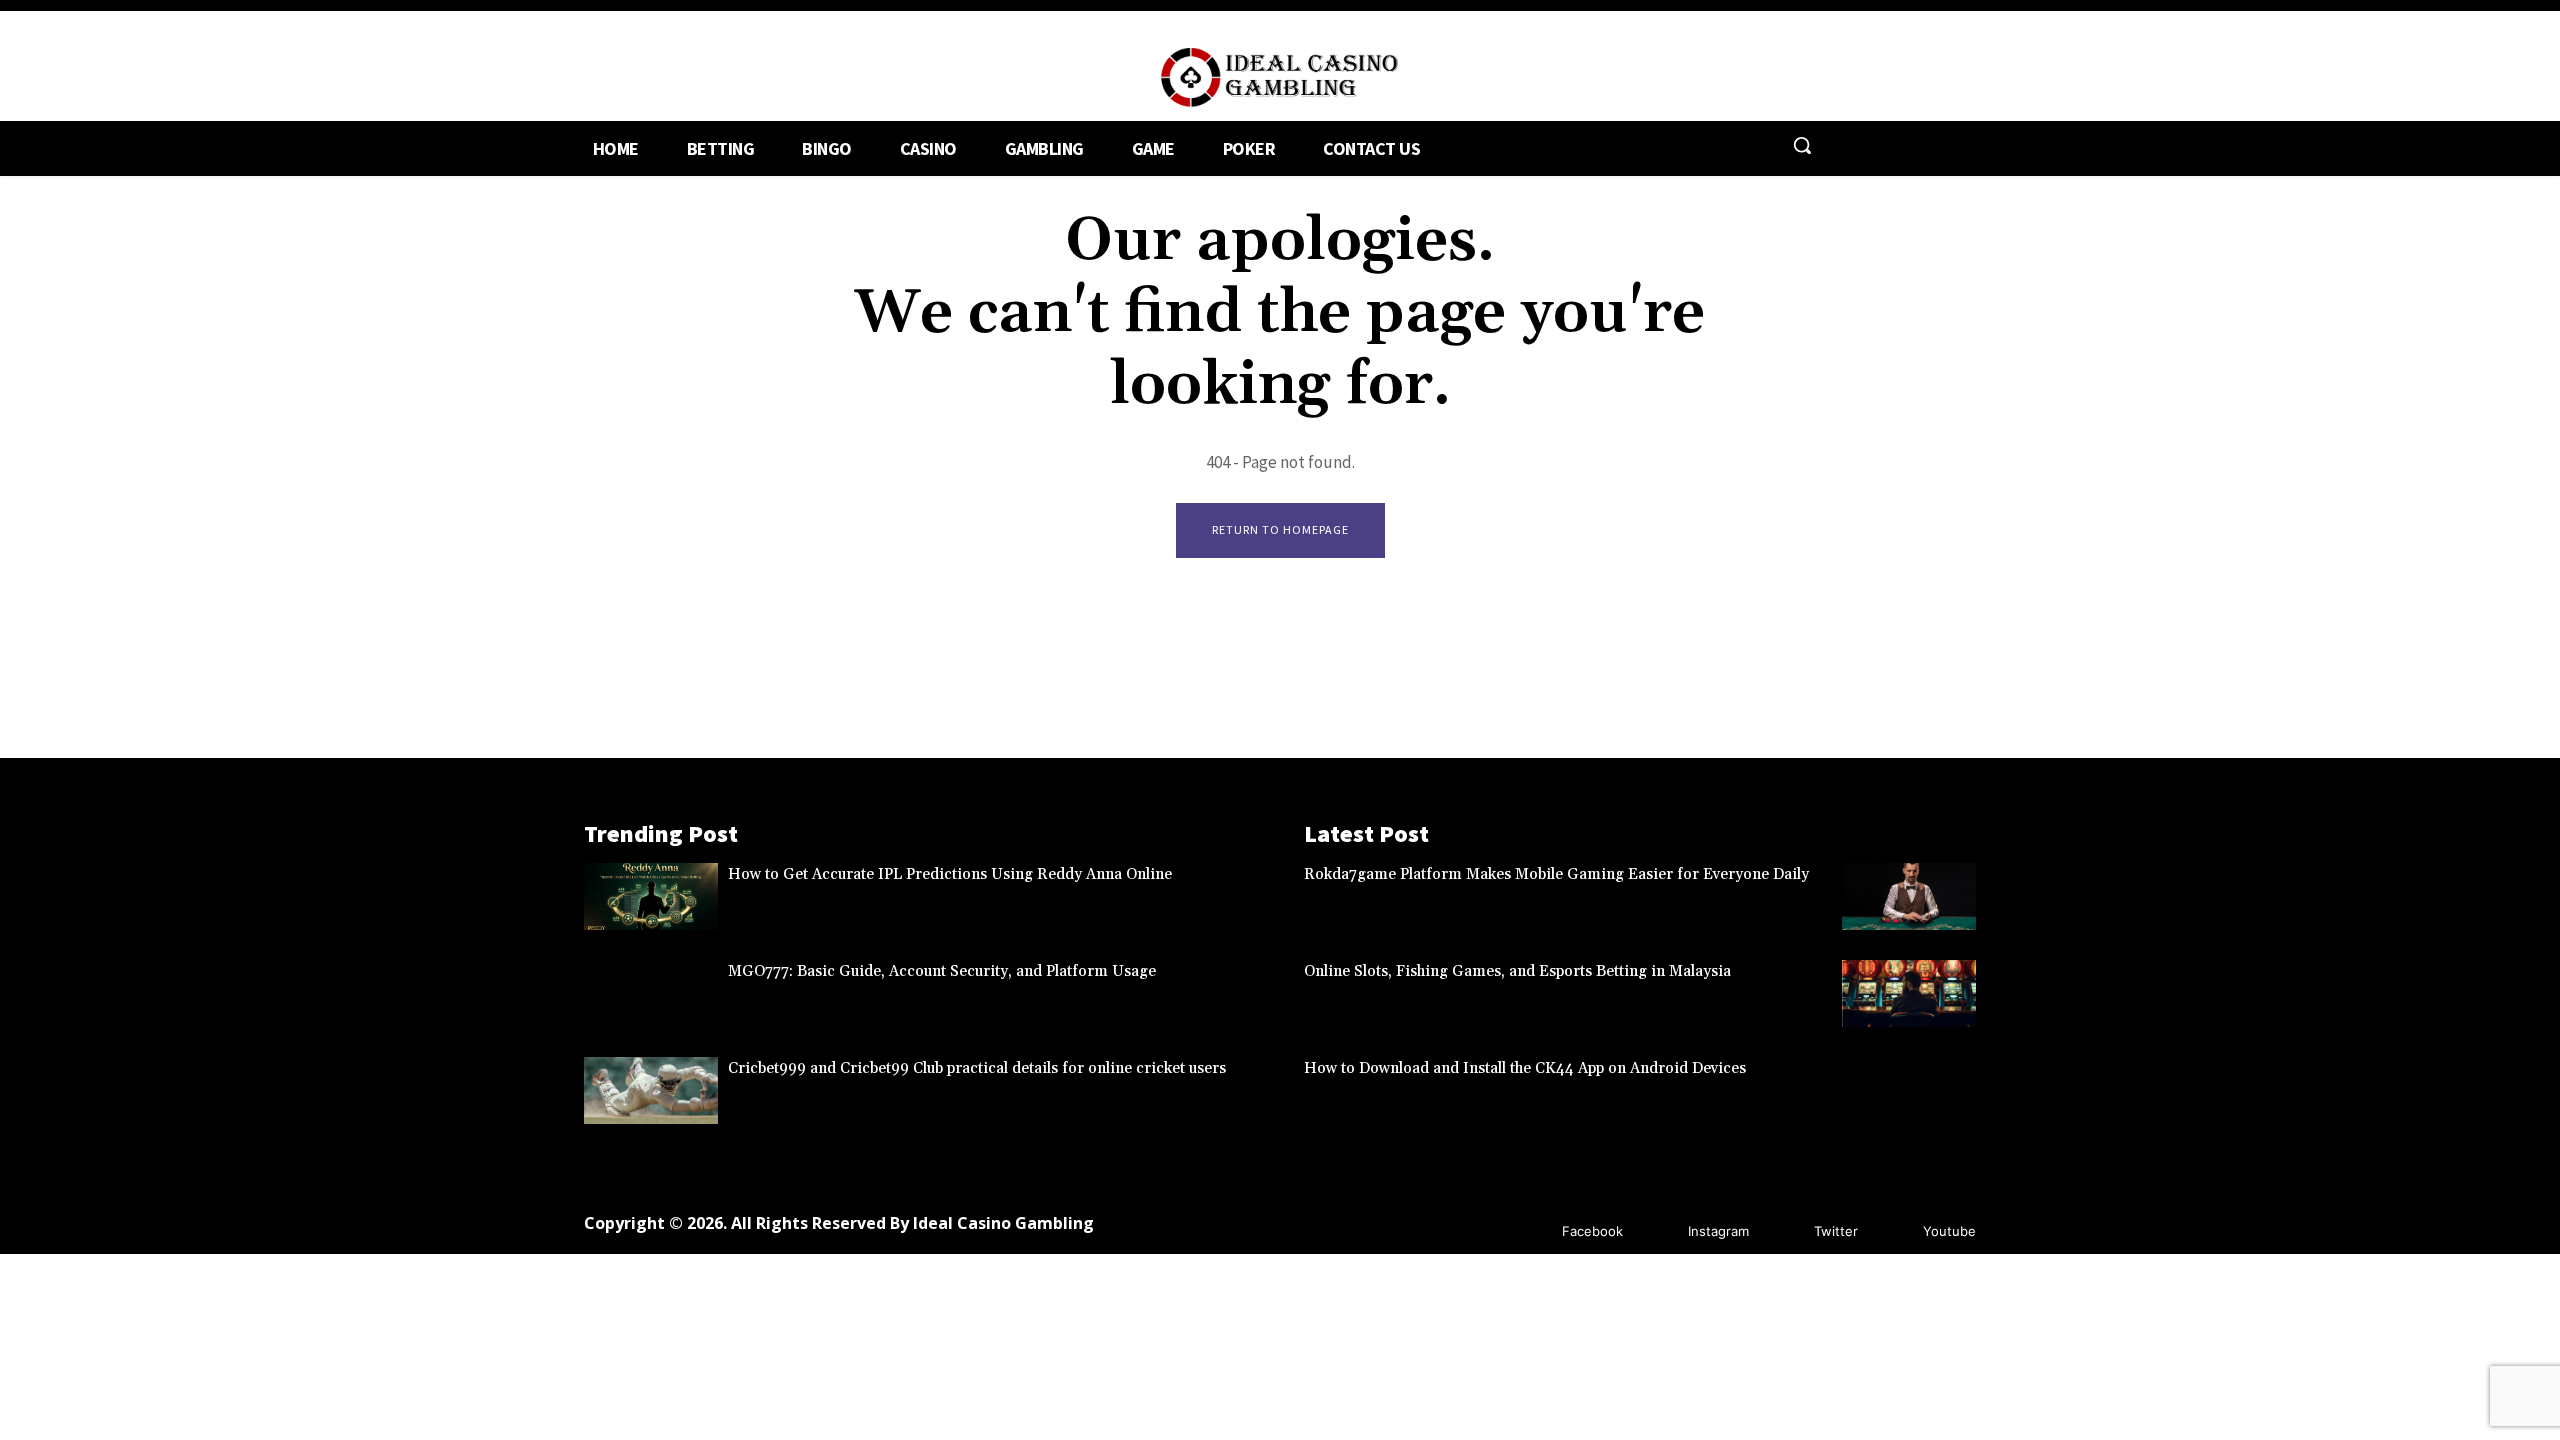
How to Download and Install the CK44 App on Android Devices (1525, 1068)
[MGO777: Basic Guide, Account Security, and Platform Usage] (651, 993)
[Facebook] (1532, 1231)
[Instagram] (1658, 1231)
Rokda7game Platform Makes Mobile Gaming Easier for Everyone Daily (1556, 874)
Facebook (1592, 1231)
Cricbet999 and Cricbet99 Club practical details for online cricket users (977, 1068)
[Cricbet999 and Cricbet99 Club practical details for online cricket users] (651, 1090)
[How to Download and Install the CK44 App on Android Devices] (1909, 1090)
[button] (1802, 145)
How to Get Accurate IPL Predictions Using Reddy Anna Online (950, 874)
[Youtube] (1893, 1231)
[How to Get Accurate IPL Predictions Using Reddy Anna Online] (651, 896)
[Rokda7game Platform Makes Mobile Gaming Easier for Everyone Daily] (1909, 896)
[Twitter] (1784, 1231)
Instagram (1718, 1231)
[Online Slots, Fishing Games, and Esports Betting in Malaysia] (1909, 993)
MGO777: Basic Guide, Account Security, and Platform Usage (942, 971)
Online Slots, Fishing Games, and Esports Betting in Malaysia (1517, 971)
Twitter (1836, 1231)
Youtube (1949, 1231)
